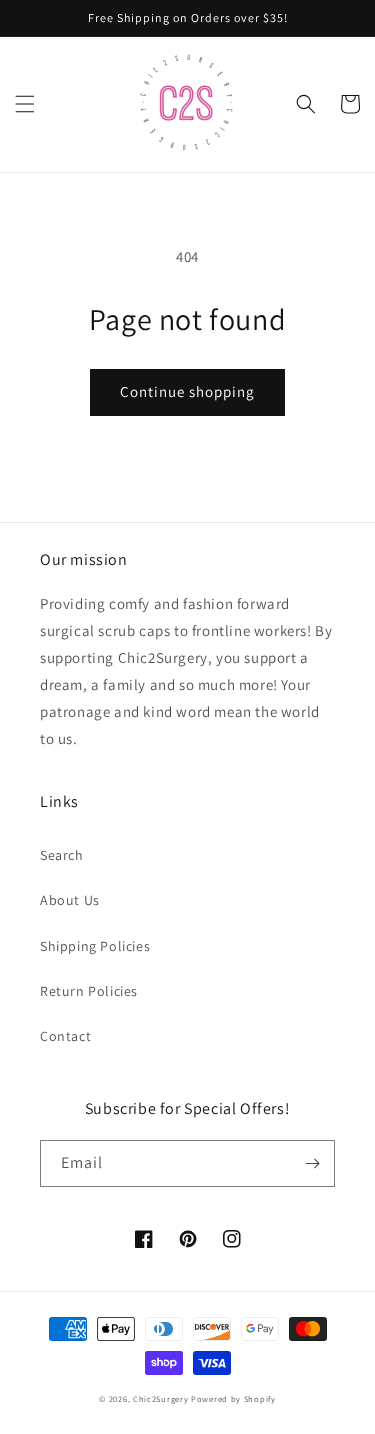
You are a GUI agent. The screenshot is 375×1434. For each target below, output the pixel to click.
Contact (65, 1036)
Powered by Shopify (233, 1398)
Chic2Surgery (160, 1398)
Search (62, 855)
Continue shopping (187, 391)
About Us (70, 900)
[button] (25, 104)
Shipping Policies (95, 946)
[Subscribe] (312, 1163)
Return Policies (89, 991)
